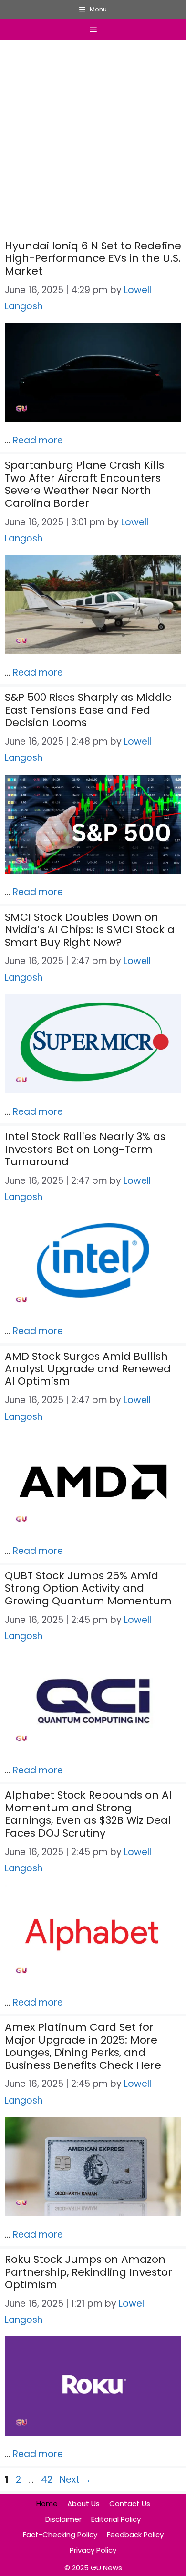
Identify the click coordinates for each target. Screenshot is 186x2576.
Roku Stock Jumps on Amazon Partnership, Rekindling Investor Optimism (88, 2272)
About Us (83, 2503)
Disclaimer (63, 2519)
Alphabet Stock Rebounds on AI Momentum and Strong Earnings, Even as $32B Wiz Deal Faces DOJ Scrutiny (88, 1814)
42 (48, 2480)
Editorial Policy (116, 2519)
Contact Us (130, 2503)
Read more (38, 440)
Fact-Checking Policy (60, 2534)
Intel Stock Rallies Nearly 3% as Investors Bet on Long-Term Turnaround (85, 1149)
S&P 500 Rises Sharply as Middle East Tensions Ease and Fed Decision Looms (88, 710)
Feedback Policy (135, 2534)
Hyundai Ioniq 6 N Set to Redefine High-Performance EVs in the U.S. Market (93, 258)
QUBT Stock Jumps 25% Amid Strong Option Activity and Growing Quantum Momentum (88, 1588)
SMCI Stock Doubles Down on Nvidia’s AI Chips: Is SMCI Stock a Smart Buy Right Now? (90, 930)
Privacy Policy (93, 2550)
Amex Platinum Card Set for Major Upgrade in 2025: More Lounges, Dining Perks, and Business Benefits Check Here (83, 2046)
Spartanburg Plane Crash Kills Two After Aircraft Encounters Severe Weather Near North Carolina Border (84, 484)
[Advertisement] (93, 142)
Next (75, 2480)
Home (47, 2503)
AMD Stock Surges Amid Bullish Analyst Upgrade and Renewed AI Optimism (88, 1369)
